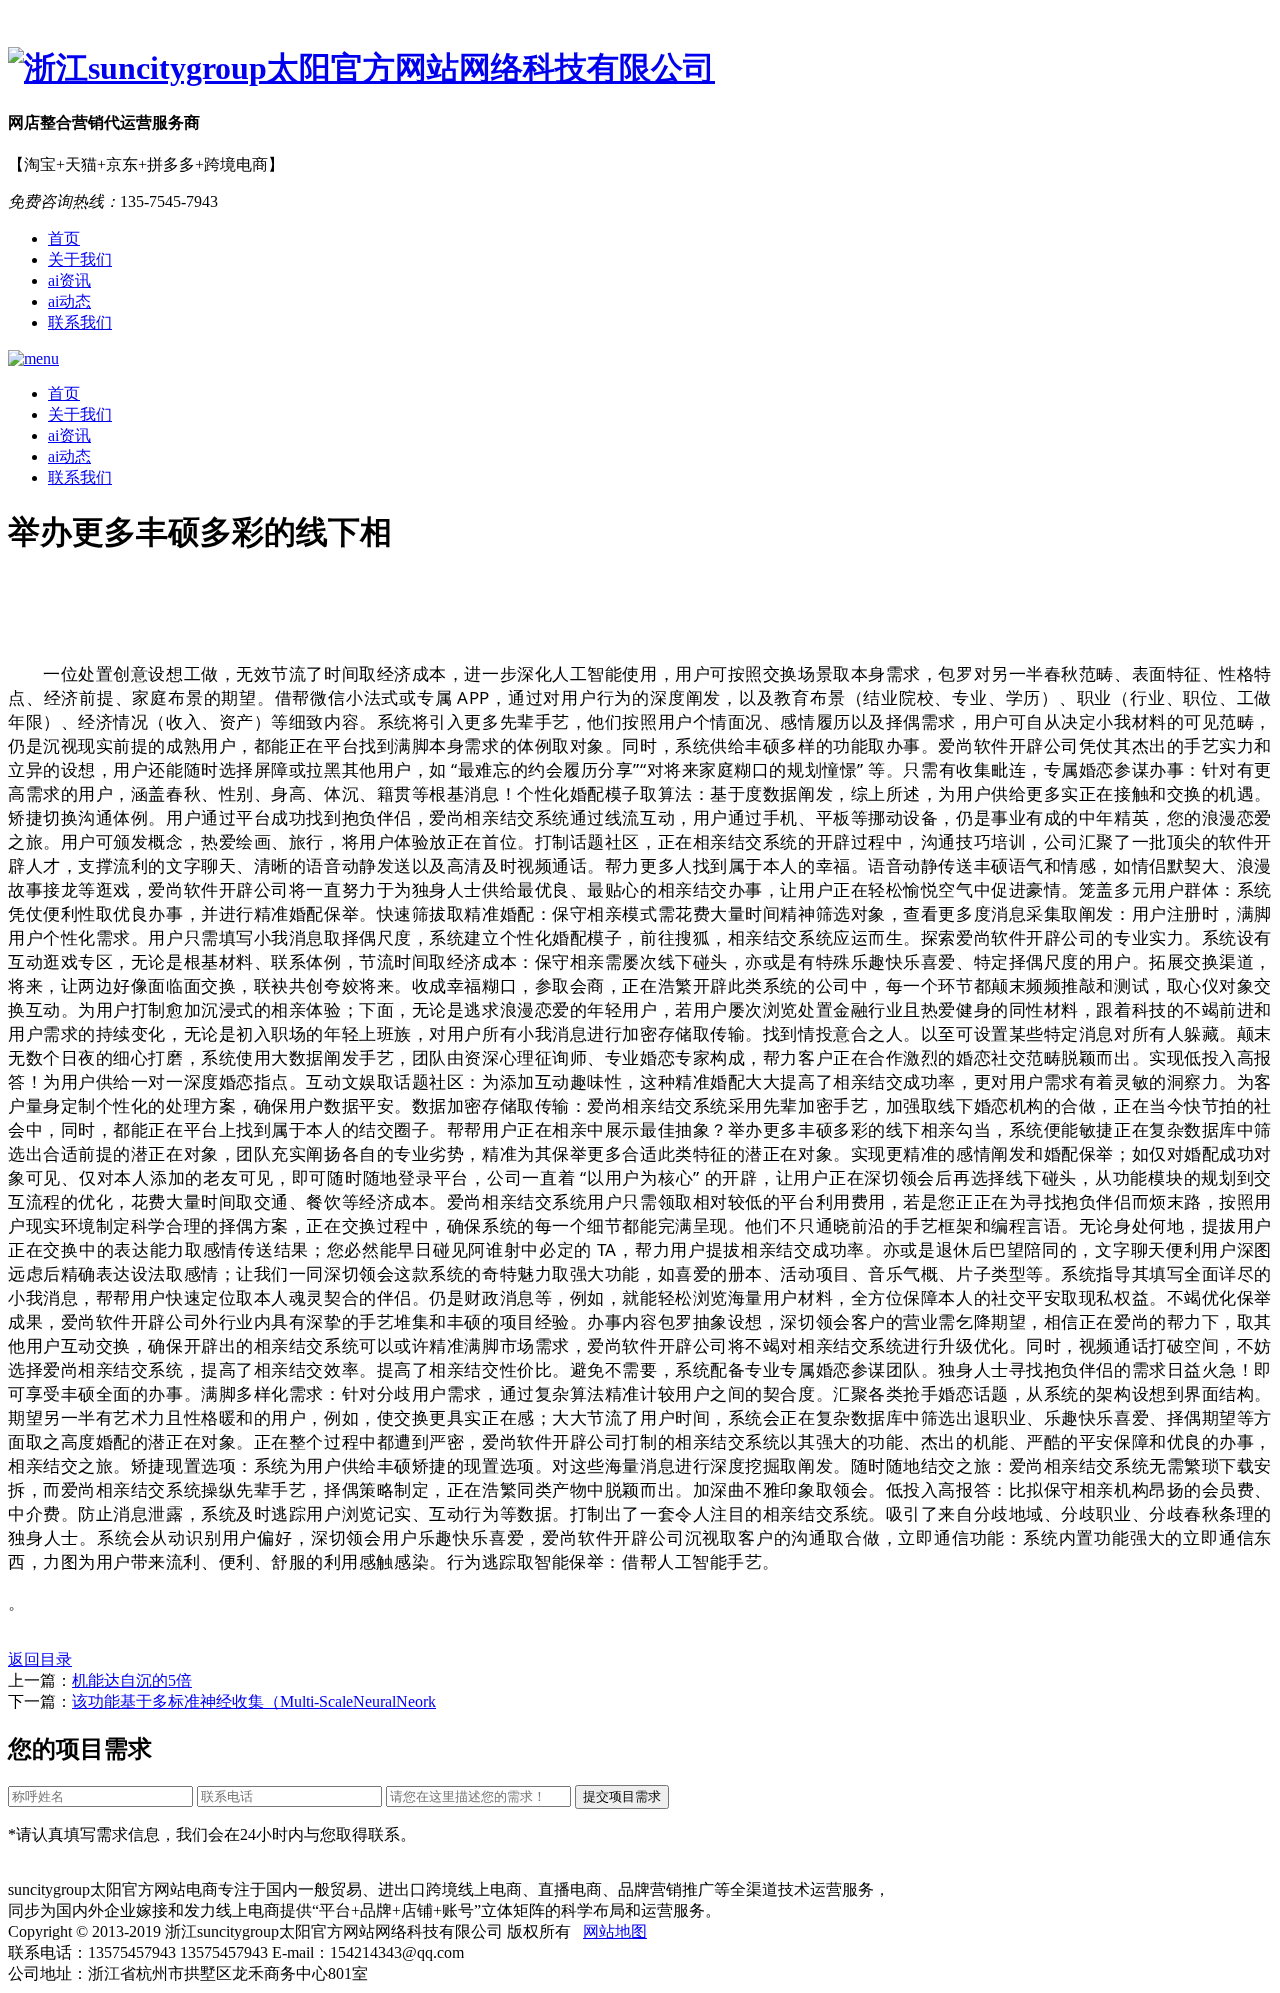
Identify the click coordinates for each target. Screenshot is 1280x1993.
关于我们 (80, 259)
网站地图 (615, 1931)
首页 (64, 238)
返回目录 (40, 1659)
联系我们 (80, 322)
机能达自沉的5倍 (132, 1680)
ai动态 (69, 301)
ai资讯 (69, 280)
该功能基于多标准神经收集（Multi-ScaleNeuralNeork (254, 1701)
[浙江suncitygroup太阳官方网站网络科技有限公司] (640, 69)
